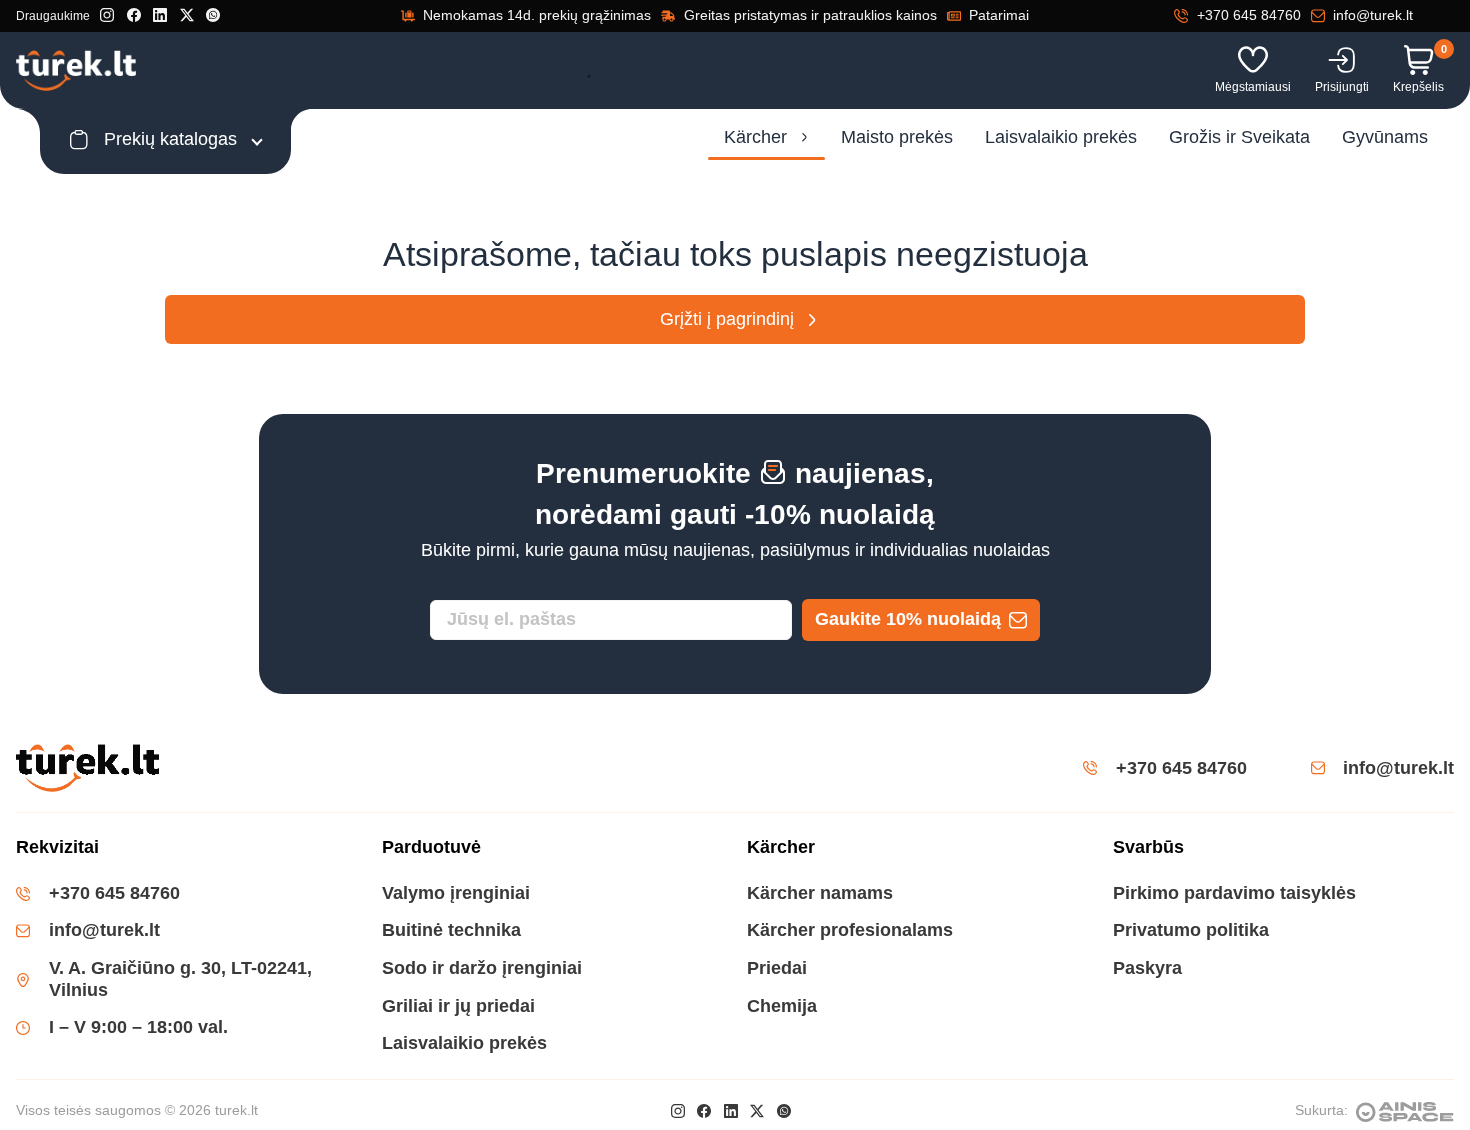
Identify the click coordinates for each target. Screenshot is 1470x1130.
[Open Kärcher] (804, 137)
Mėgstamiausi (1253, 87)
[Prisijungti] (1342, 60)
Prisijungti (1342, 87)
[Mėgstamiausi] (1253, 60)
